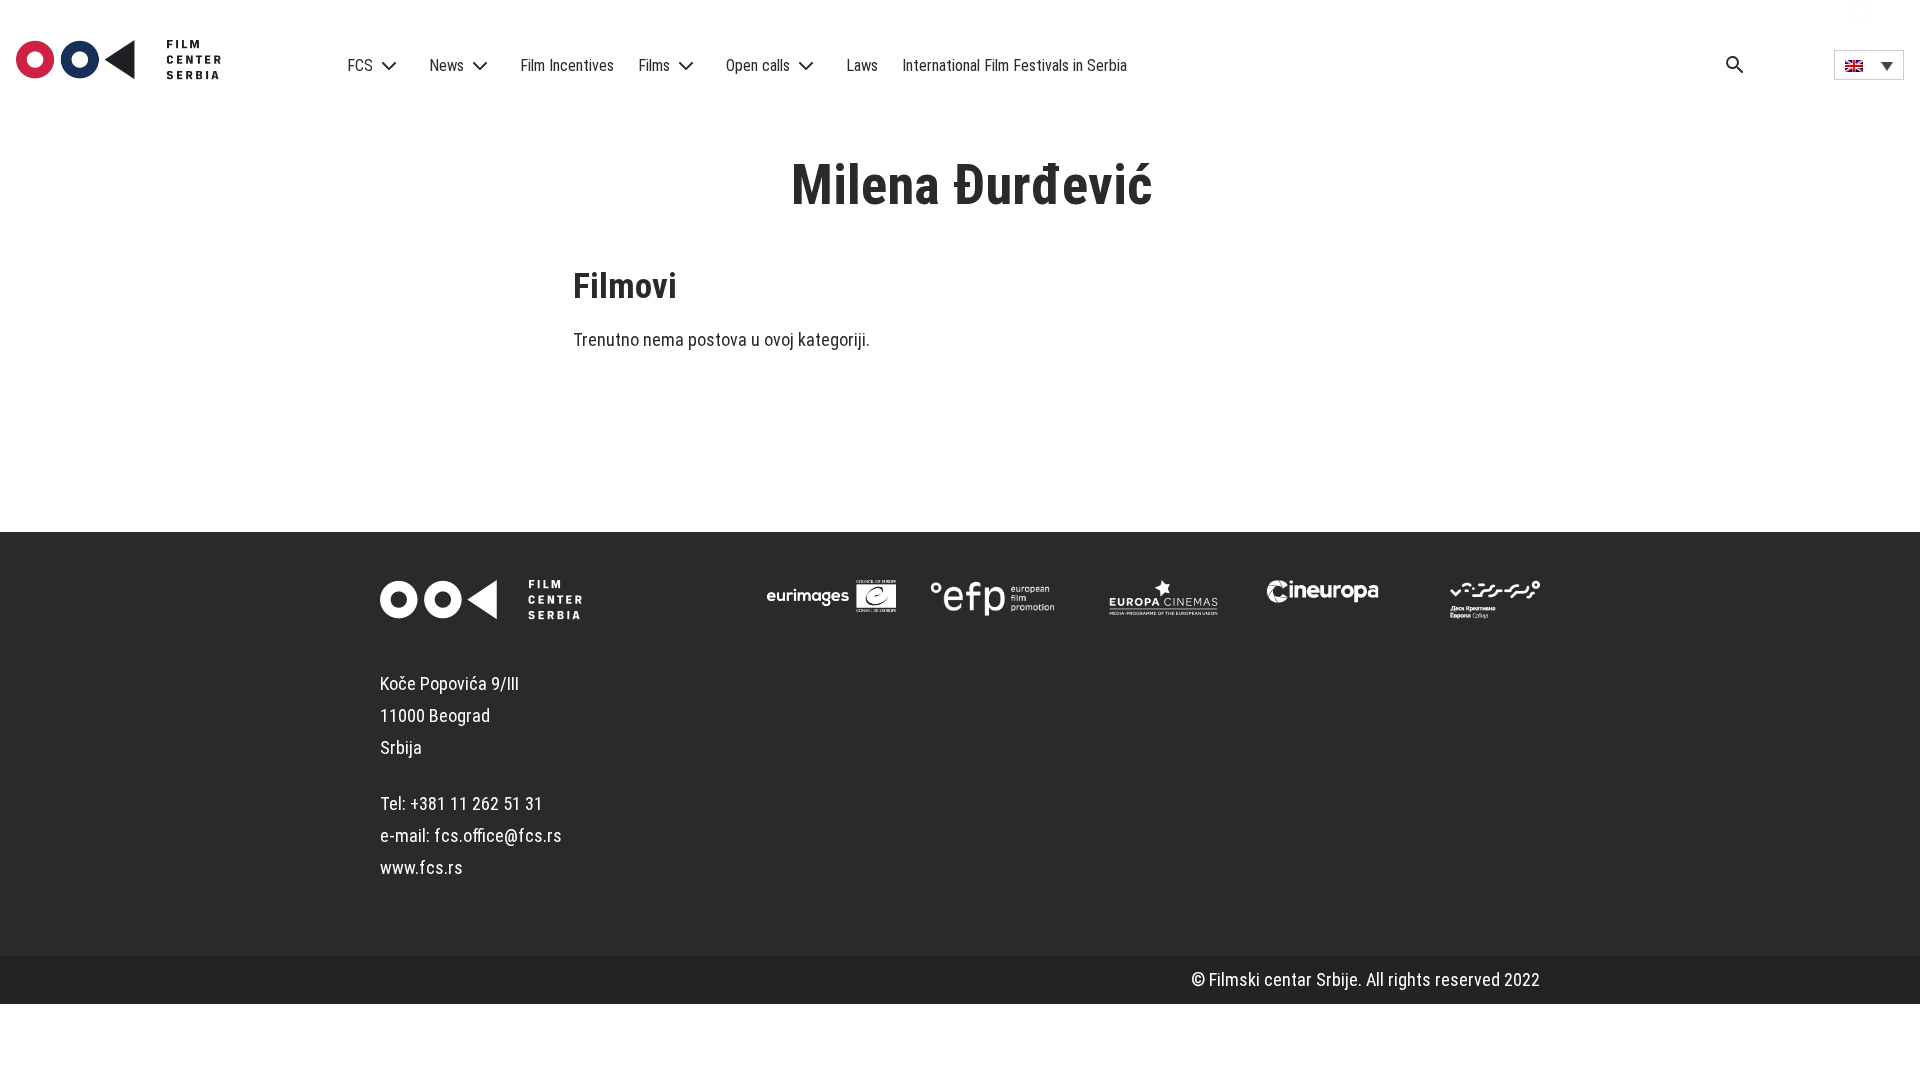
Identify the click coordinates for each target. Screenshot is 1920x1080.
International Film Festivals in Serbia (1014, 65)
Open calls (758, 65)
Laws (862, 65)
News (446, 65)
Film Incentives (567, 65)
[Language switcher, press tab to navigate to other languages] (1869, 65)
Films (654, 65)
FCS (360, 65)
